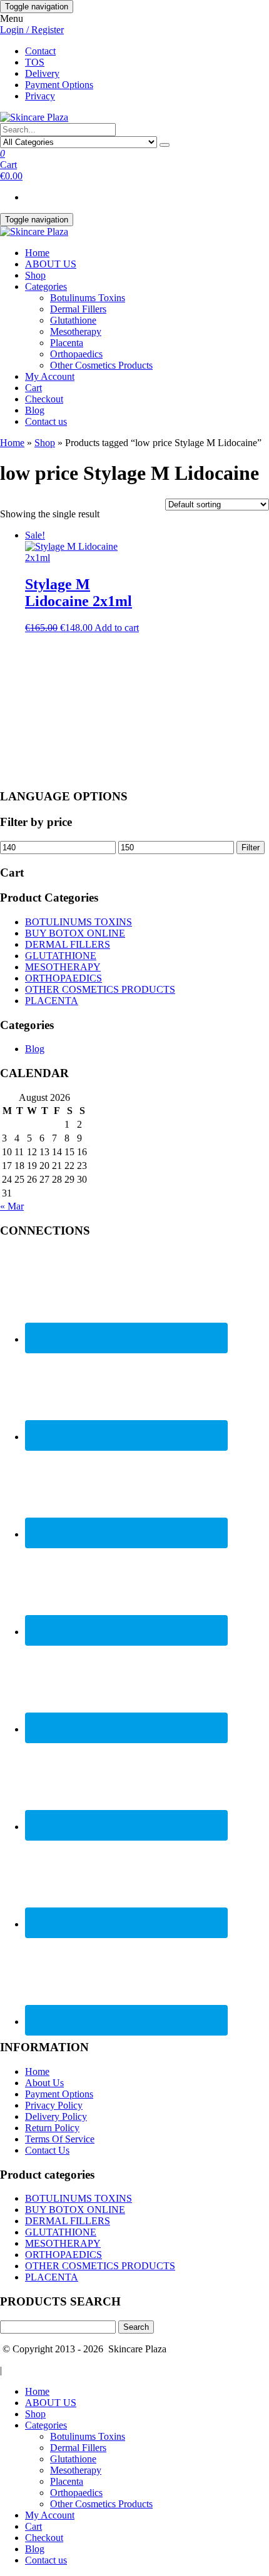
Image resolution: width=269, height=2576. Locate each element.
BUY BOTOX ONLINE (75, 933)
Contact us (46, 421)
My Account (50, 376)
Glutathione (73, 320)
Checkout (44, 399)
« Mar (12, 1206)
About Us (44, 2083)
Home (37, 253)
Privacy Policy (54, 2105)
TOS (35, 62)
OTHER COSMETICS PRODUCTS (100, 989)
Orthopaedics (76, 354)
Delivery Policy (56, 2116)
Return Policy (52, 2128)
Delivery (42, 73)
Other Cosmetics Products (101, 365)
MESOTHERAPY (63, 967)
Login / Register (32, 30)
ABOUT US (51, 264)
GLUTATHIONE (61, 956)
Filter (251, 848)
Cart (33, 388)
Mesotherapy (76, 331)
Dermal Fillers (78, 309)
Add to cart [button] (117, 628)
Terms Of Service (60, 2139)
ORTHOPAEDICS (63, 978)
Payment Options (59, 85)
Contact (40, 51)
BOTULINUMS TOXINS (79, 922)
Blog (35, 410)
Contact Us (47, 2150)
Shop (35, 275)
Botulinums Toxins (88, 298)
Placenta (67, 343)
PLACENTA (52, 1001)
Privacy (40, 96)
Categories (46, 286)
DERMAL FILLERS (68, 944)
